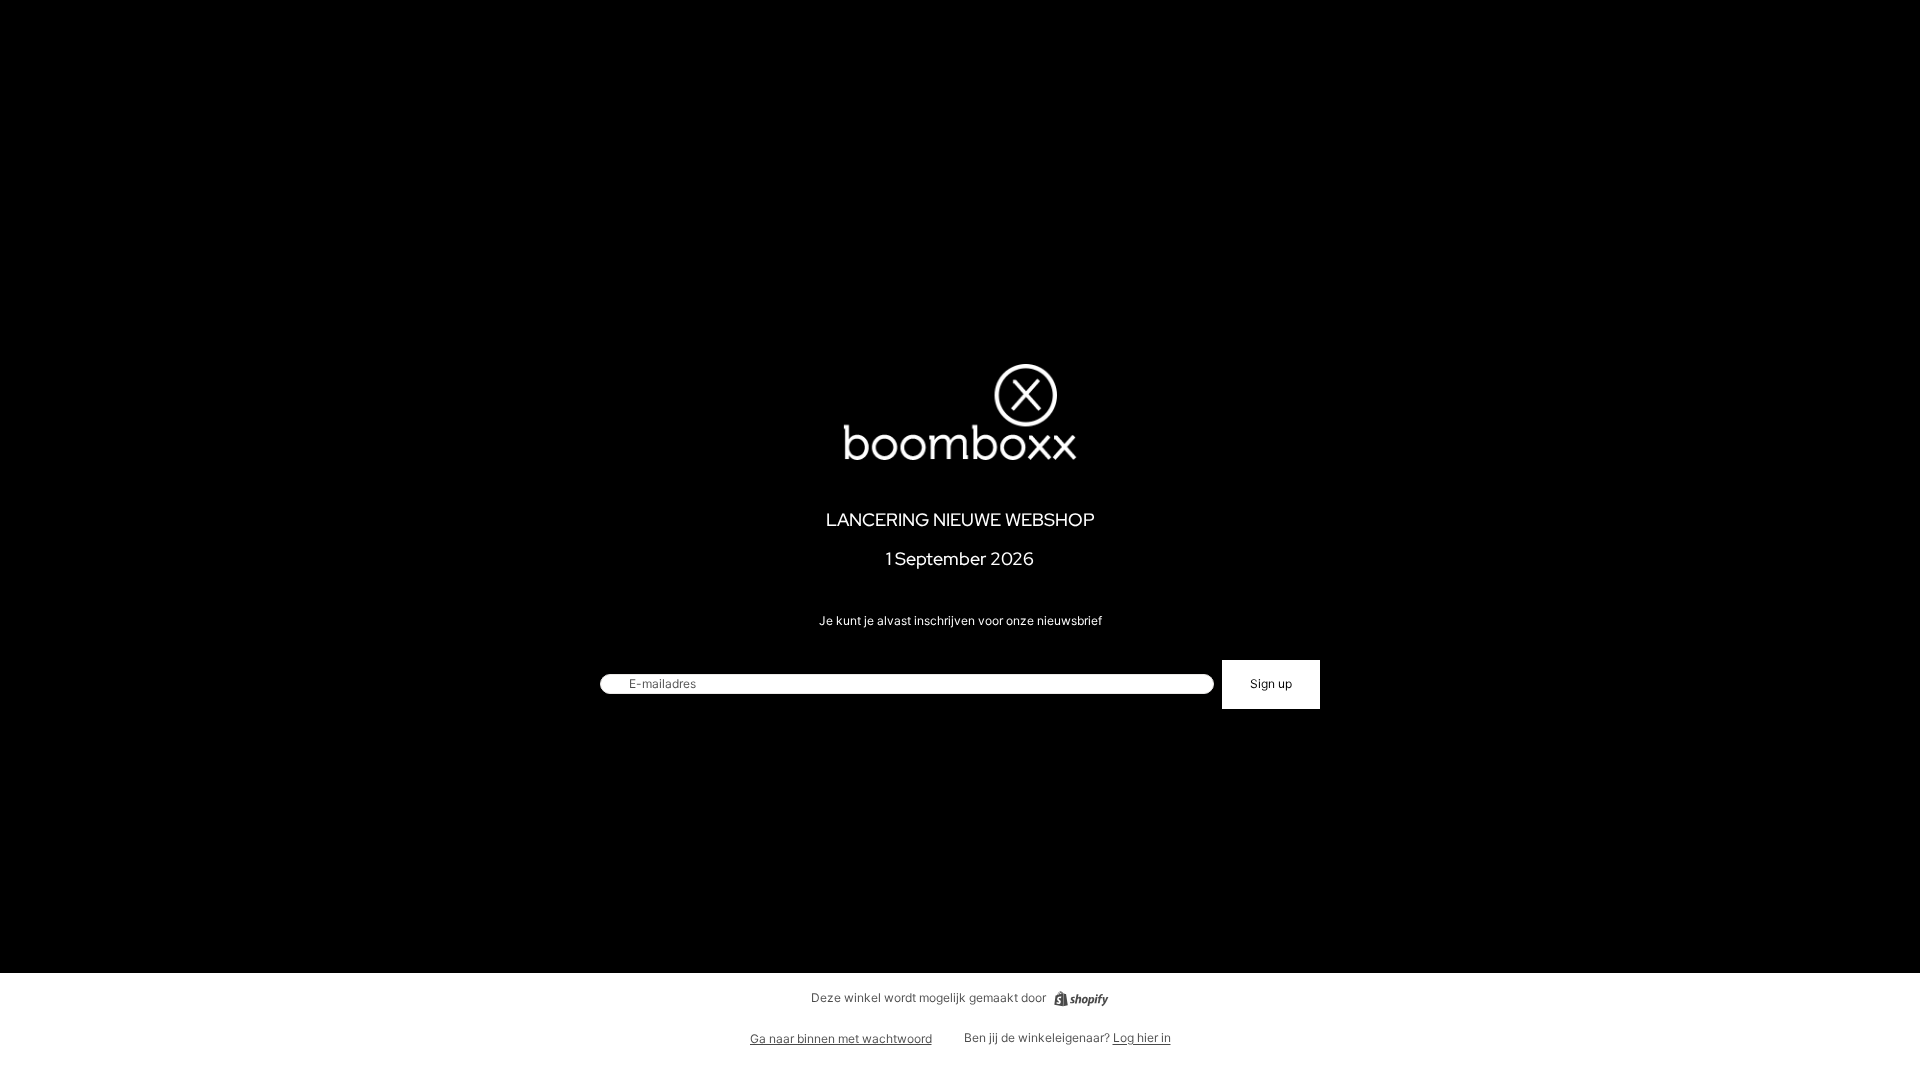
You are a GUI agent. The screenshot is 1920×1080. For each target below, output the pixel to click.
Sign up (1271, 683)
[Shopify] (1081, 999)
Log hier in (1142, 1037)
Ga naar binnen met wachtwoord (841, 1038)
